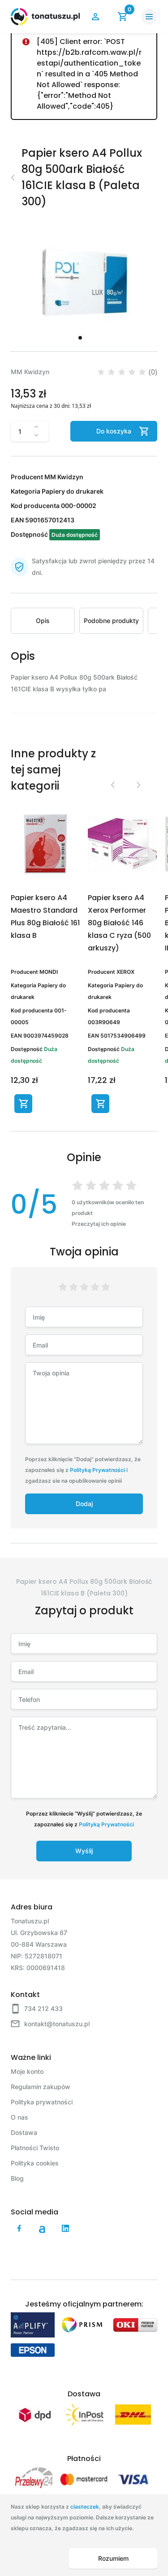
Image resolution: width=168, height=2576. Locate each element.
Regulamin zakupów (41, 2087)
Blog (17, 2178)
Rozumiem (113, 2558)
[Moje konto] (95, 17)
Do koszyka (114, 431)
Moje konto (27, 2071)
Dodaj (84, 1504)
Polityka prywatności (42, 2102)
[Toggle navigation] (149, 17)
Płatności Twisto (35, 2148)
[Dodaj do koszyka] (23, 1104)
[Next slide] (138, 785)
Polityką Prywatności (97, 1470)
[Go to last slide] (112, 785)
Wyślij (84, 1851)
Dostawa (24, 2132)
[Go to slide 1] (80, 338)
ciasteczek (85, 2507)
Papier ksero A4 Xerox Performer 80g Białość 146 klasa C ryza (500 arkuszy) (119, 923)
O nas (19, 2117)
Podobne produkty (111, 621)
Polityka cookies (35, 2163)
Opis (43, 621)
